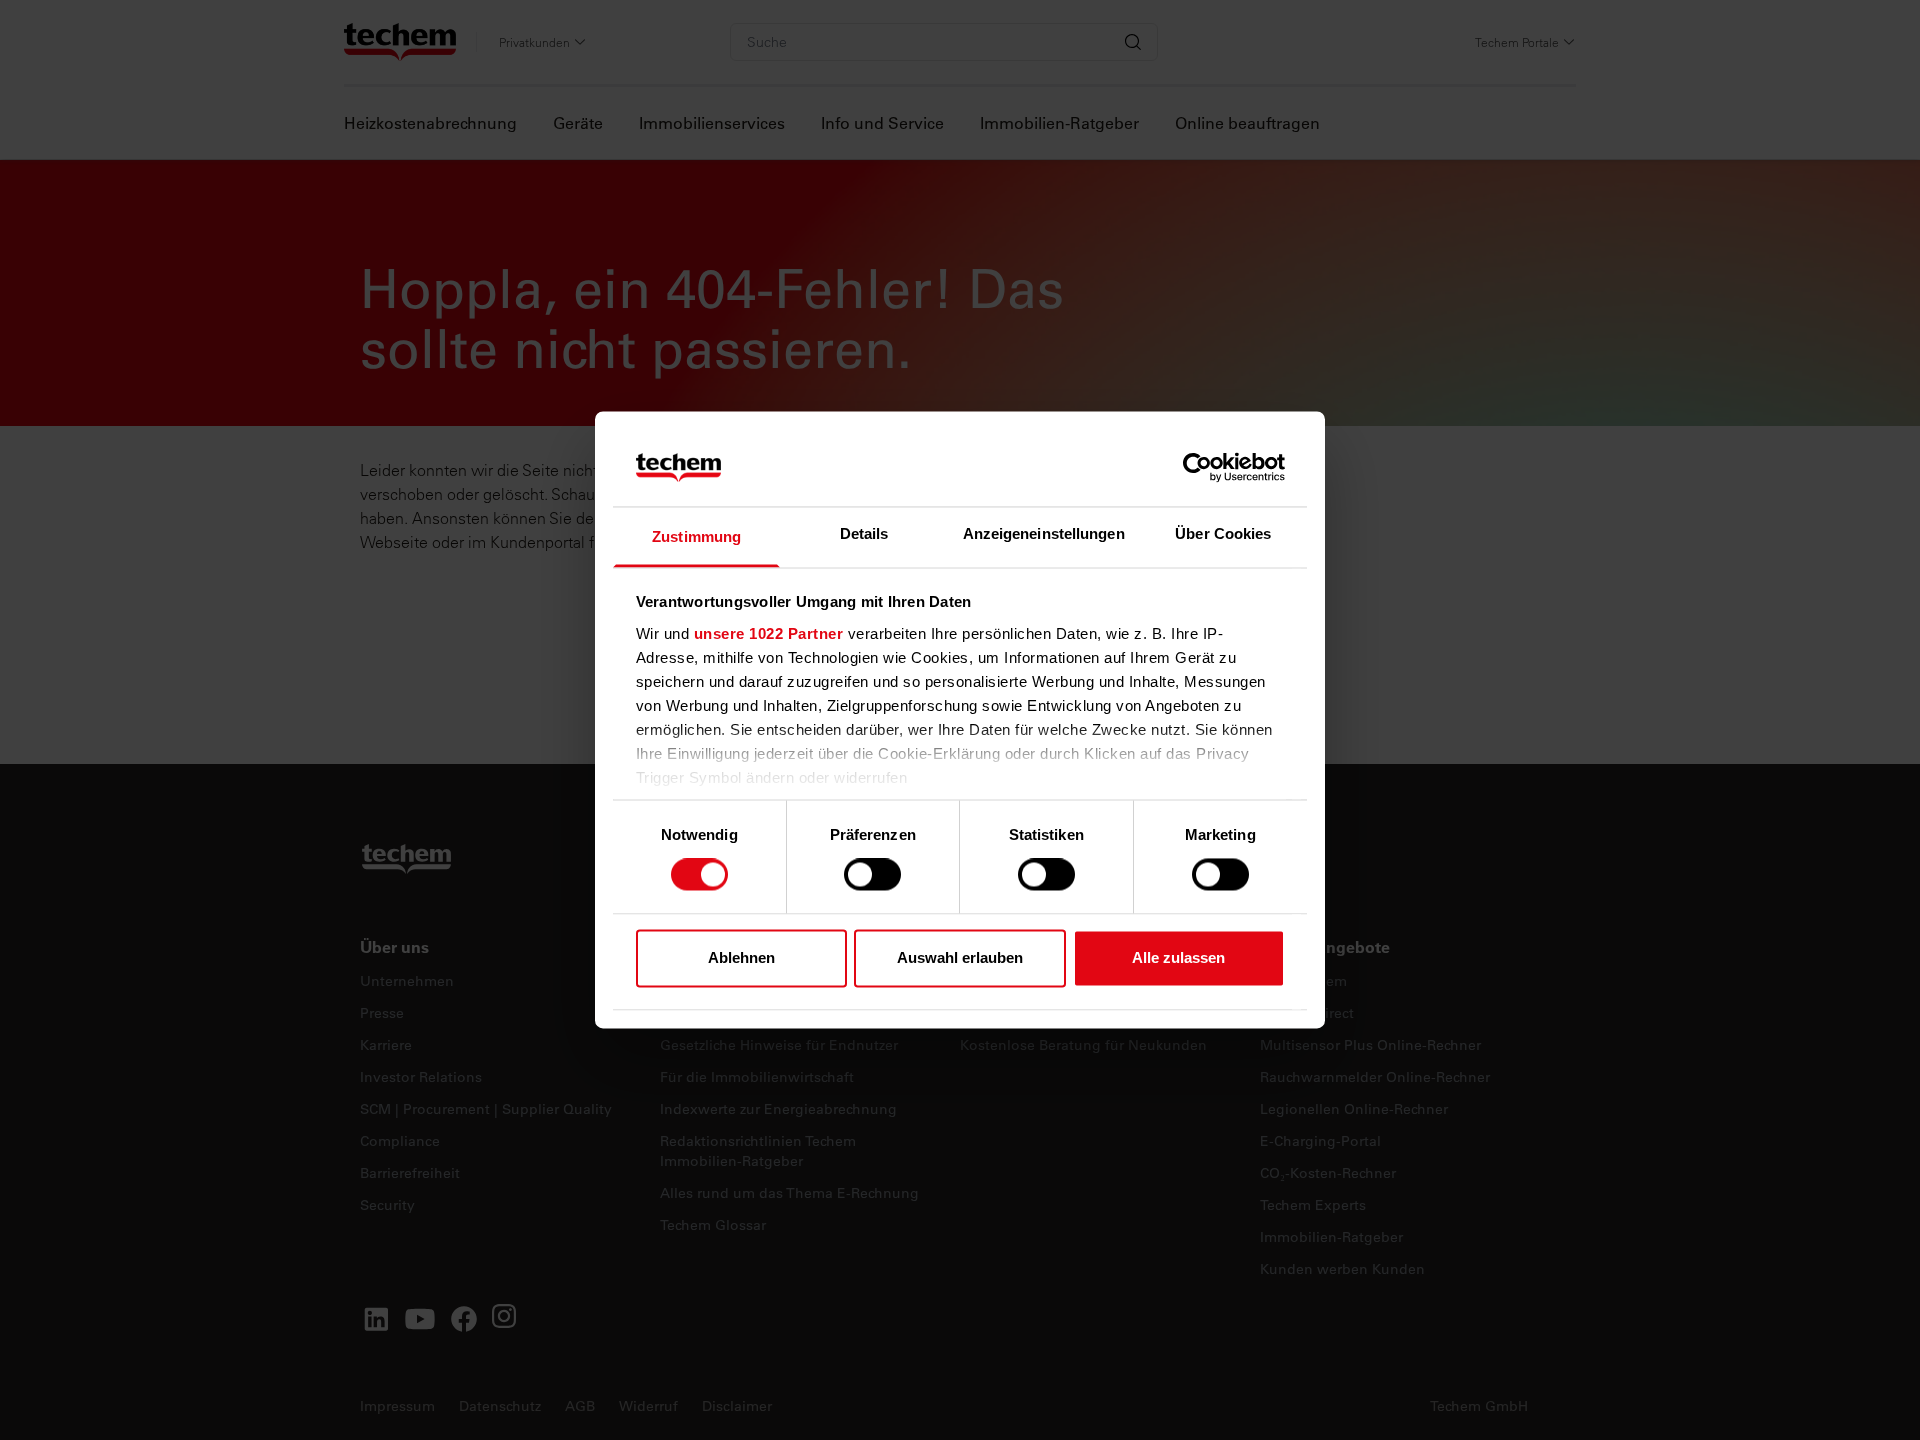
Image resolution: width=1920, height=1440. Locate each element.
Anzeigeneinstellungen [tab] (1044, 533)
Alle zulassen (1178, 957)
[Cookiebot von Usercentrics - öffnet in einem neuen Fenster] (1197, 468)
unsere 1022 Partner (769, 633)
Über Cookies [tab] (1223, 533)
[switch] (872, 875)
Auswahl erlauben (960, 957)
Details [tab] (864, 533)
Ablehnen (741, 957)
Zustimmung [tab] (696, 536)
